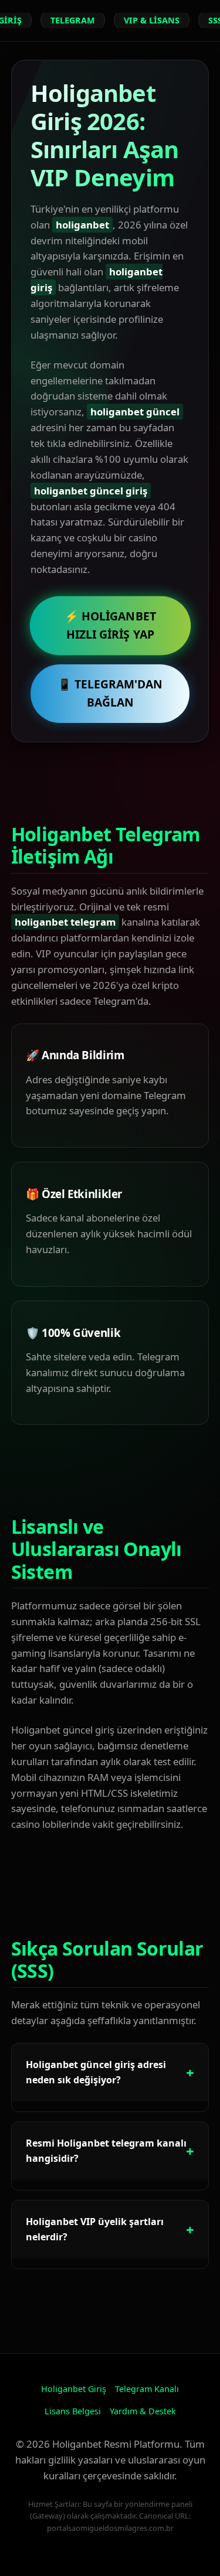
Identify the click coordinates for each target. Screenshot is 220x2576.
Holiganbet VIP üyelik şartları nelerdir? (95, 2229)
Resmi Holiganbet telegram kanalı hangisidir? (106, 2151)
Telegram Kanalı (147, 2389)
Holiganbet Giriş (74, 2389)
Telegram (73, 20)
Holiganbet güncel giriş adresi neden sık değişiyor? (96, 2072)
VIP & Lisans (152, 20)
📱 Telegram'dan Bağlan (110, 693)
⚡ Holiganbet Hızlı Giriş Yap (110, 625)
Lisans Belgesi (73, 2411)
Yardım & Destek (143, 2411)
